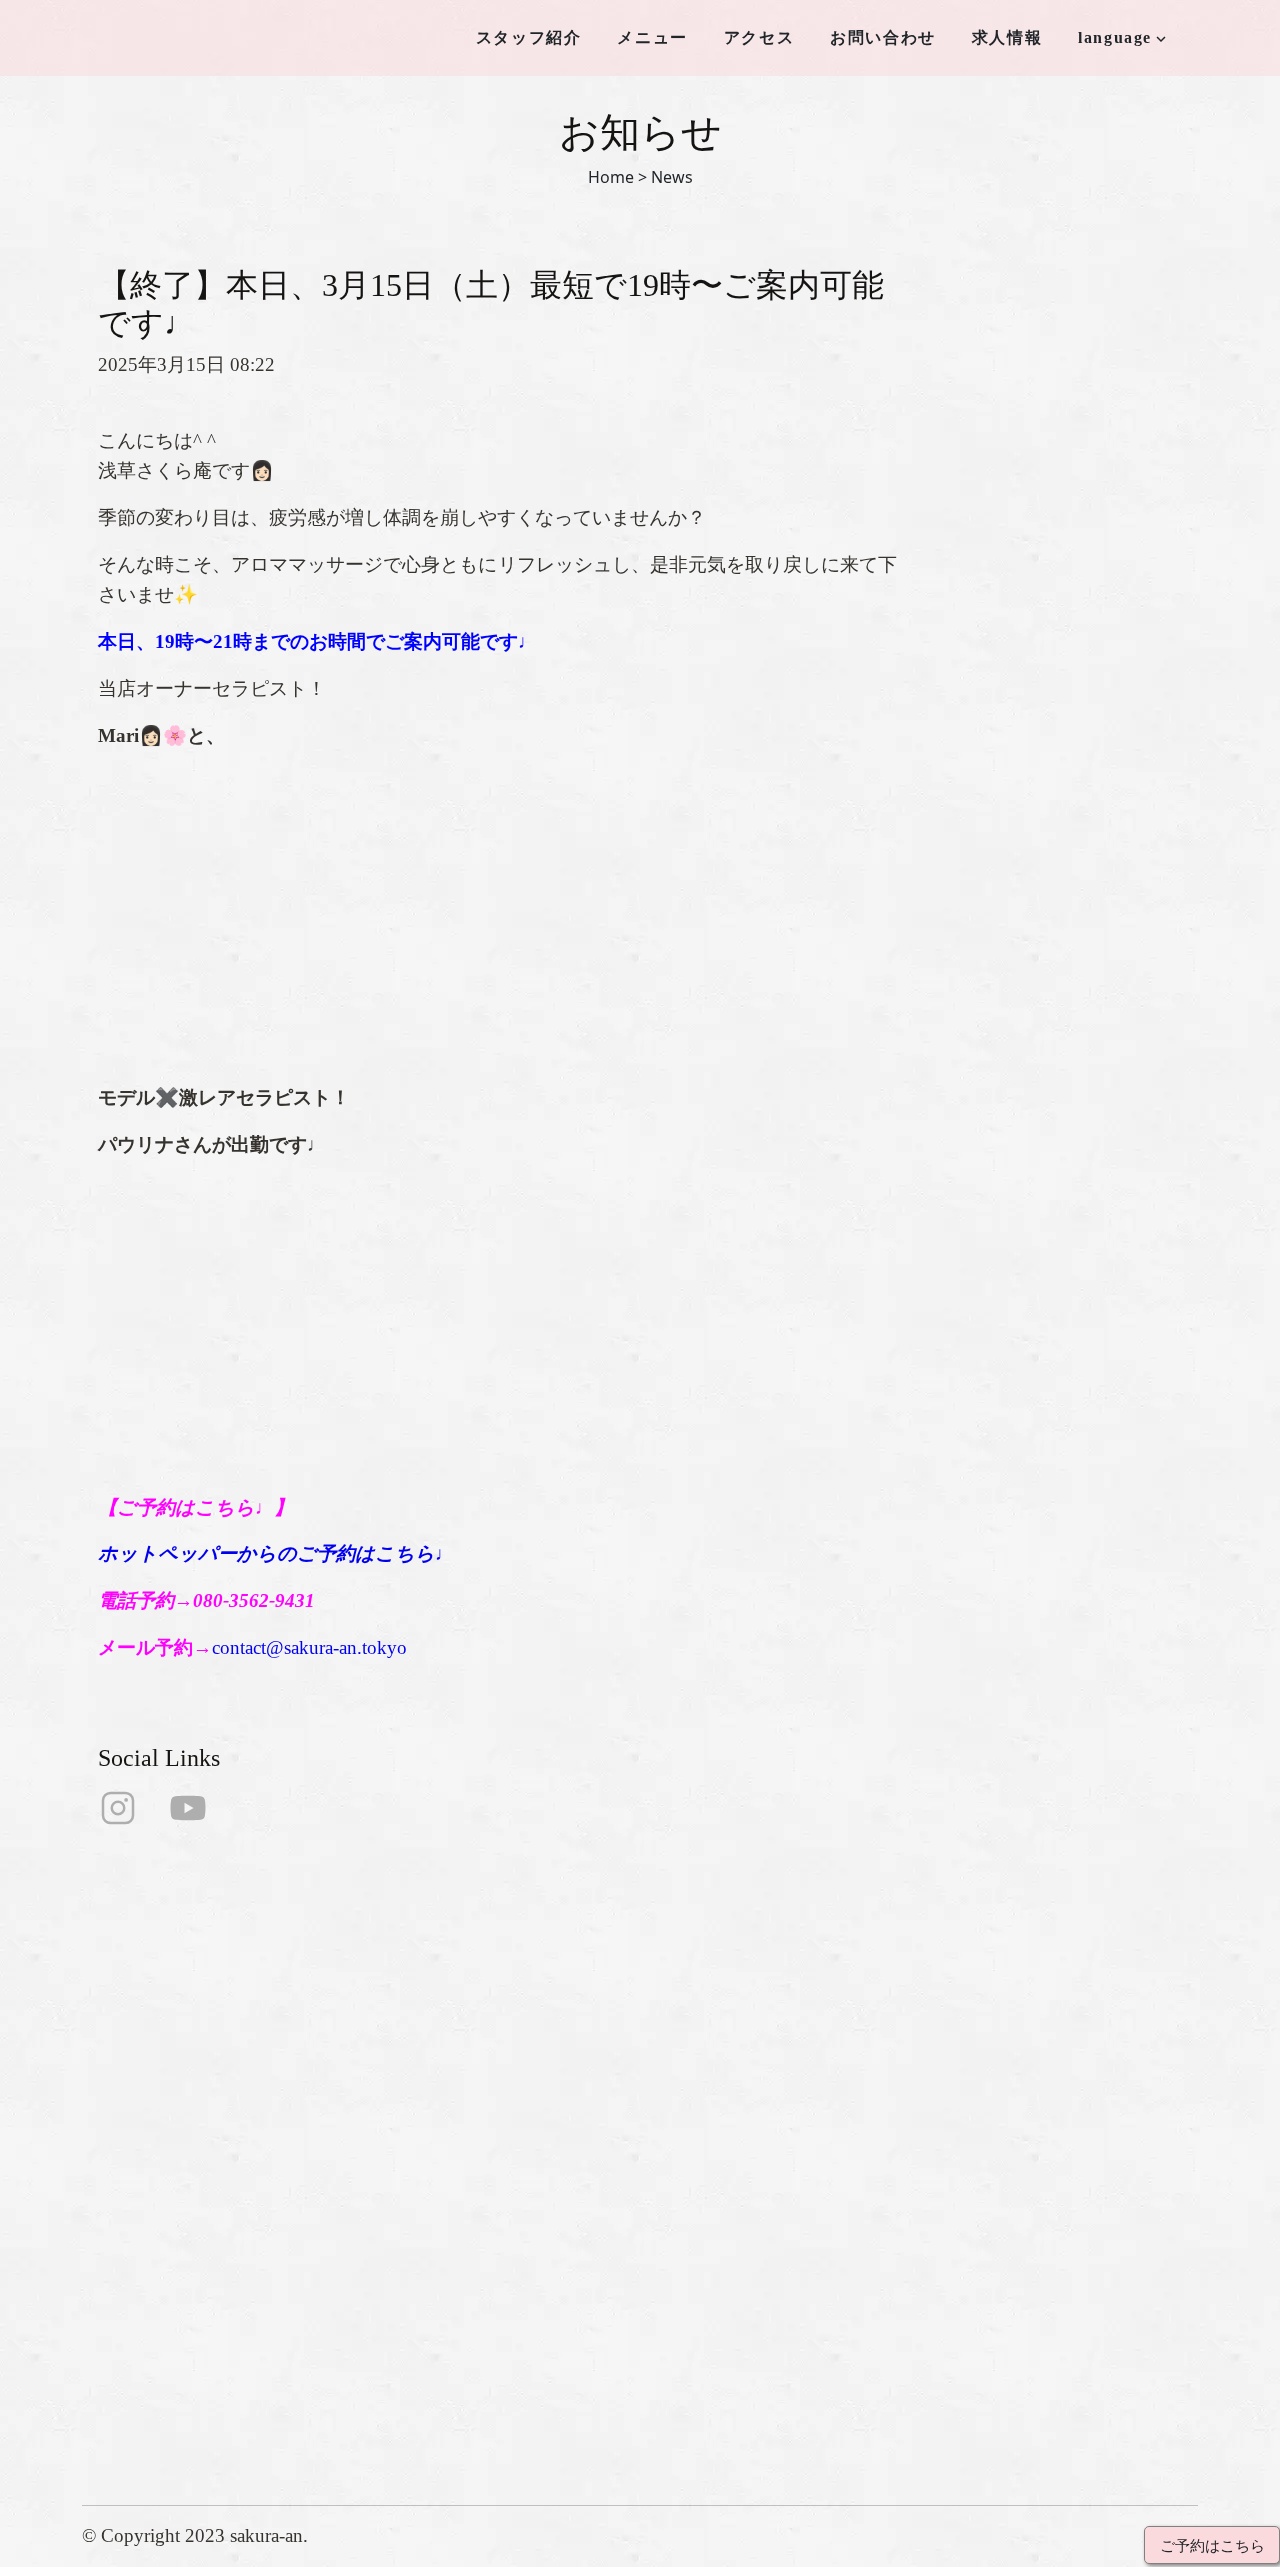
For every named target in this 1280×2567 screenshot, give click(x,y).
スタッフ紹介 (529, 37)
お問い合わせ (883, 37)
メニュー (652, 37)
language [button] (1115, 37)
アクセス (759, 37)
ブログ (393, 2364)
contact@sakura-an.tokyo (309, 1647)
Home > (617, 177)
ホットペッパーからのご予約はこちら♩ (276, 1553)
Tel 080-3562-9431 (631, 2260)
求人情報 (1007, 37)
